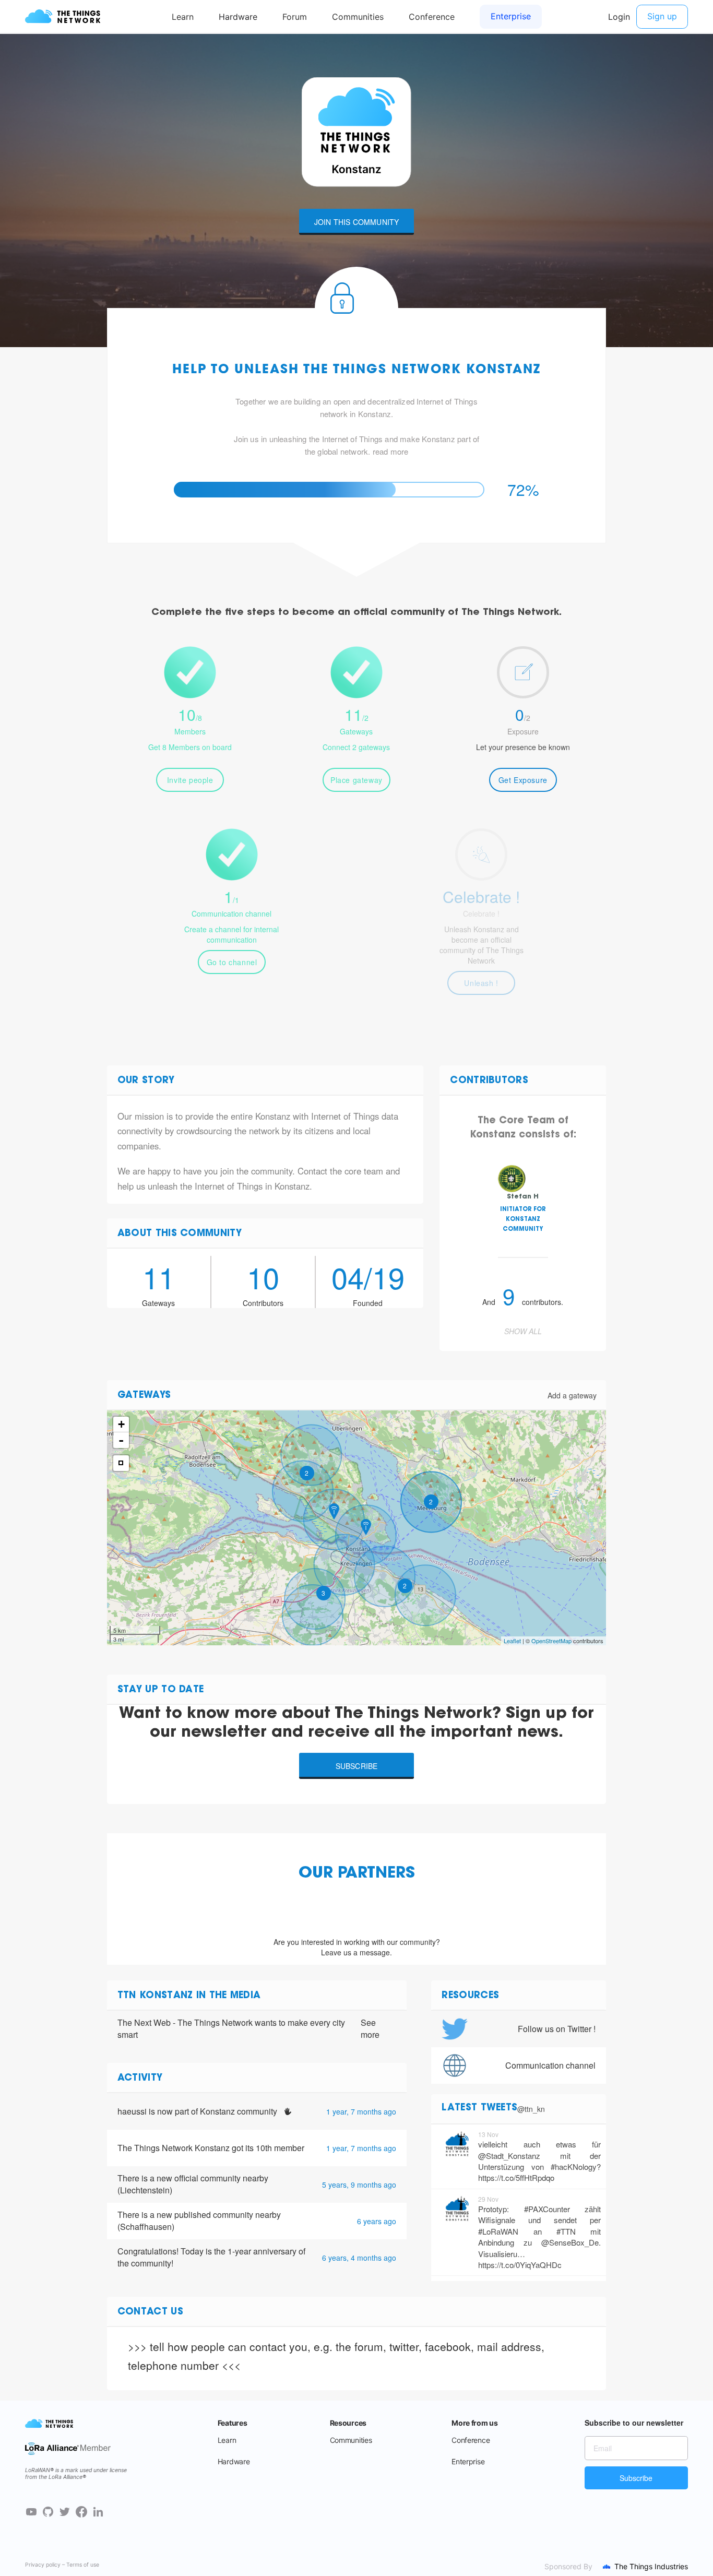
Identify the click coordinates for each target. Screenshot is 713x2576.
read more (391, 451)
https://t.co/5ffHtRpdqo (516, 2177)
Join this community (357, 222)
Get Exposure (523, 780)
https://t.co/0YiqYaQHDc (520, 2265)
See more (370, 2029)
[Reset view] (121, 1463)
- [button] (121, 1440)
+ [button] (121, 1424)
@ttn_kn (531, 2109)
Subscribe (357, 1766)
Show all (523, 1331)
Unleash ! (481, 983)
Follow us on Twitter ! (557, 2029)
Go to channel (232, 962)
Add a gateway (572, 1395)
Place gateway (356, 780)
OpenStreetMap (551, 1641)
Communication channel (550, 2065)
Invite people (190, 780)
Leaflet (512, 1641)
